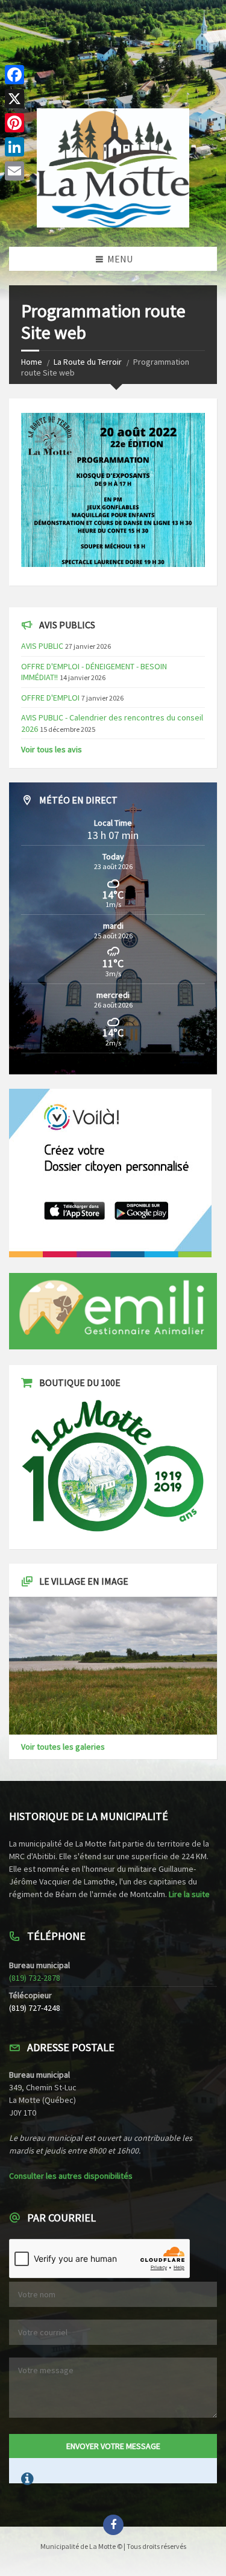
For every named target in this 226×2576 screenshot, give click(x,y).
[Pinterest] (14, 123)
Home (32, 362)
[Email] (14, 171)
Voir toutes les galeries (63, 1747)
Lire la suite (189, 1894)
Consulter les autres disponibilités (71, 2176)
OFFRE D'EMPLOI (50, 698)
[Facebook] (14, 75)
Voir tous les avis (52, 749)
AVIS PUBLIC (42, 646)
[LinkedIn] (14, 147)
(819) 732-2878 (35, 1978)
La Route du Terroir (88, 362)
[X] (14, 99)
